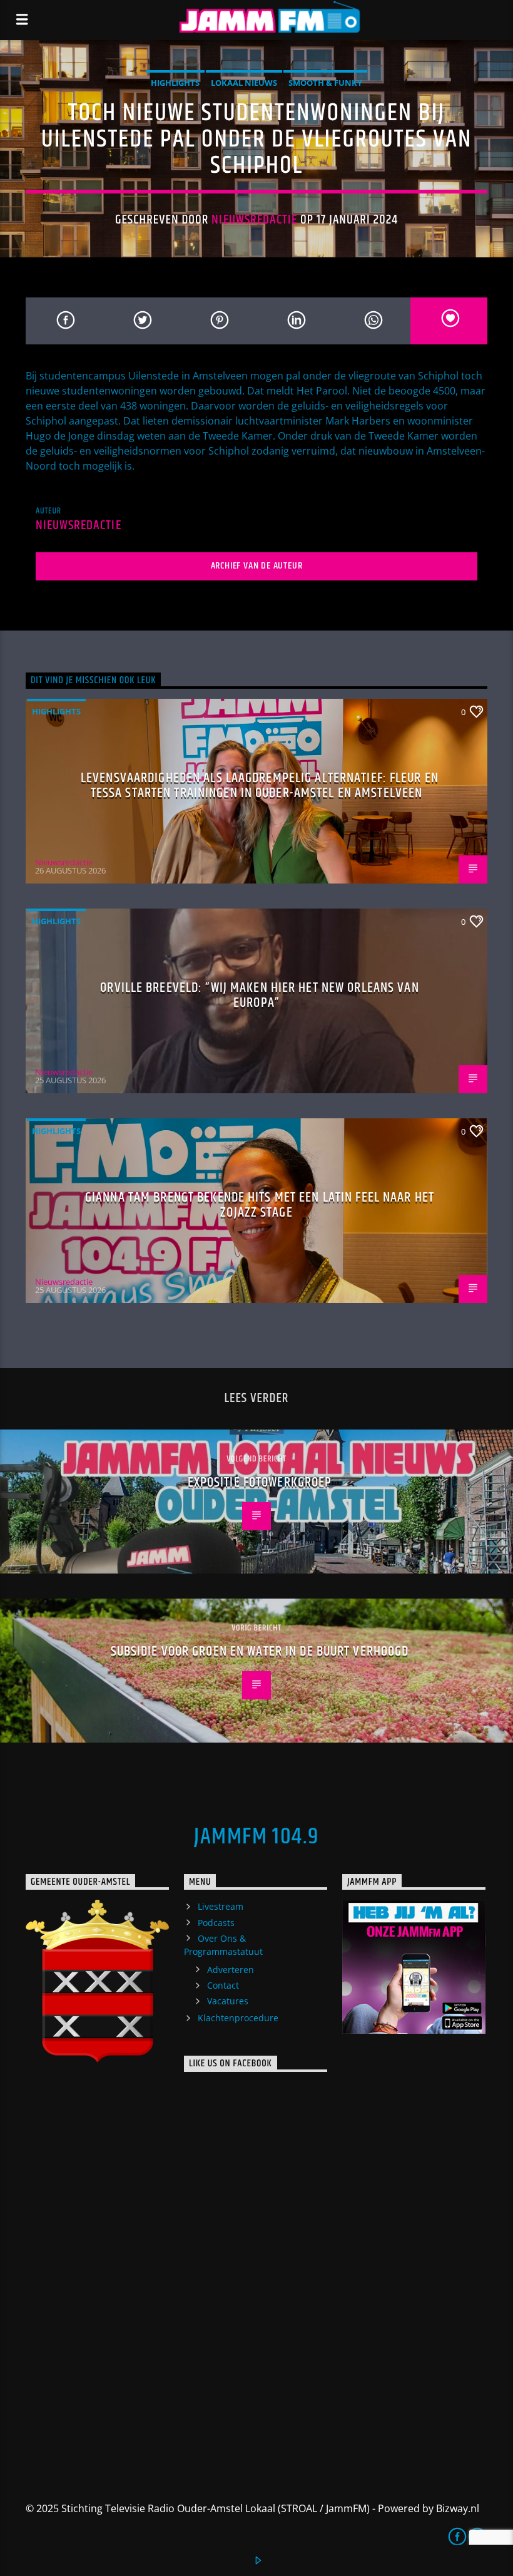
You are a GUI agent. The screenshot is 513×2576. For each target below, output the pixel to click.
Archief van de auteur (257, 566)
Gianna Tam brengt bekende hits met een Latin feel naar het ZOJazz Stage (260, 1205)
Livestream (221, 1906)
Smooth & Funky (325, 83)
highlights (175, 83)
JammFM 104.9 (256, 1837)
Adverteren (231, 1970)
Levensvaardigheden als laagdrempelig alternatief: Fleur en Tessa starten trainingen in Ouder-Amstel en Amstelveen (260, 786)
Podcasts (216, 1923)
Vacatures (228, 2001)
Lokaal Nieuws (244, 83)
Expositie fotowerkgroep (260, 1482)
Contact (223, 1985)
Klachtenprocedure (238, 2018)
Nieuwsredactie (254, 220)
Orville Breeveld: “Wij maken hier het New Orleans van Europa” (259, 995)
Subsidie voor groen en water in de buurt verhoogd (260, 1651)
